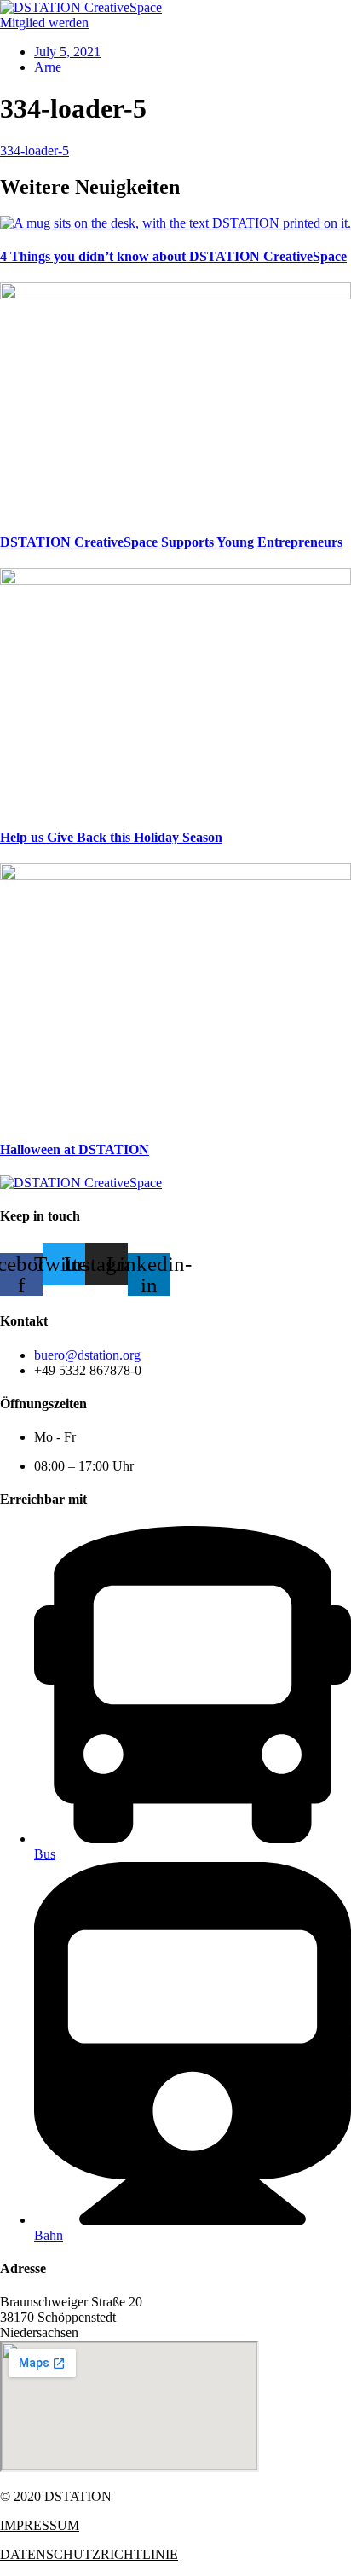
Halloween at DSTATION (75, 1149)
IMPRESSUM (40, 2525)
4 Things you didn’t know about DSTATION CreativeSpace (173, 256)
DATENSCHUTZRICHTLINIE (89, 2554)
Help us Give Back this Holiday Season (111, 837)
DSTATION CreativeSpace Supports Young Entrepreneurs (171, 542)
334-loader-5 (35, 151)
